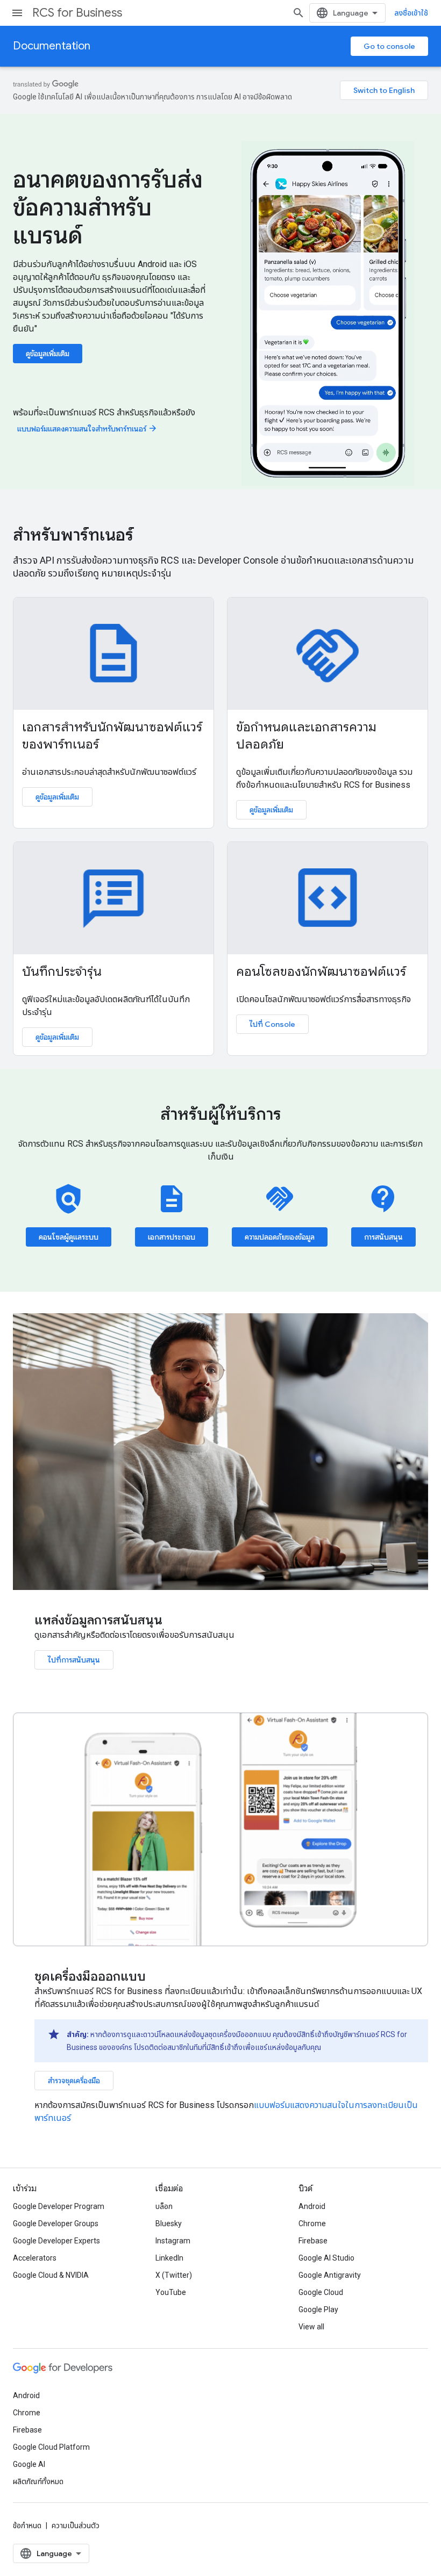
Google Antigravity (330, 2275)
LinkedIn (169, 2258)
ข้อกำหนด (27, 2525)
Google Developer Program (59, 2206)
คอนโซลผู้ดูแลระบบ (69, 1237)
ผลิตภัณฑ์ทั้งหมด (38, 2481)
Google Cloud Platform (51, 2447)
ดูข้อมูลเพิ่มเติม (48, 354)
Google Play (318, 2309)
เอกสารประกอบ (172, 1237)
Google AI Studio (326, 2258)
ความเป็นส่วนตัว (76, 2525)
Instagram (173, 2241)
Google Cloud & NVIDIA (51, 2275)
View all (311, 2327)
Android (312, 2206)
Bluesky (169, 2224)
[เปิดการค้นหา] (298, 13)
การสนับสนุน (383, 1237)
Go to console (389, 46)
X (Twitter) (174, 2275)
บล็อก (164, 2206)
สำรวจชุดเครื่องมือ (74, 2081)
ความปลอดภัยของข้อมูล (280, 1237)
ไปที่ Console (272, 1024)
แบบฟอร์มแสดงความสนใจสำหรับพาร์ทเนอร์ (87, 429)
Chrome (312, 2224)
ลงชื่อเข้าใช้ (411, 13)
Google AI (29, 2464)
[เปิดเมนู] (17, 13)
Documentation (52, 46)
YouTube (171, 2292)
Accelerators (35, 2258)
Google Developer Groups (56, 2224)
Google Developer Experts (56, 2241)
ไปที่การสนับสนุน (74, 1660)
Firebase (313, 2241)
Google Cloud (321, 2292)
